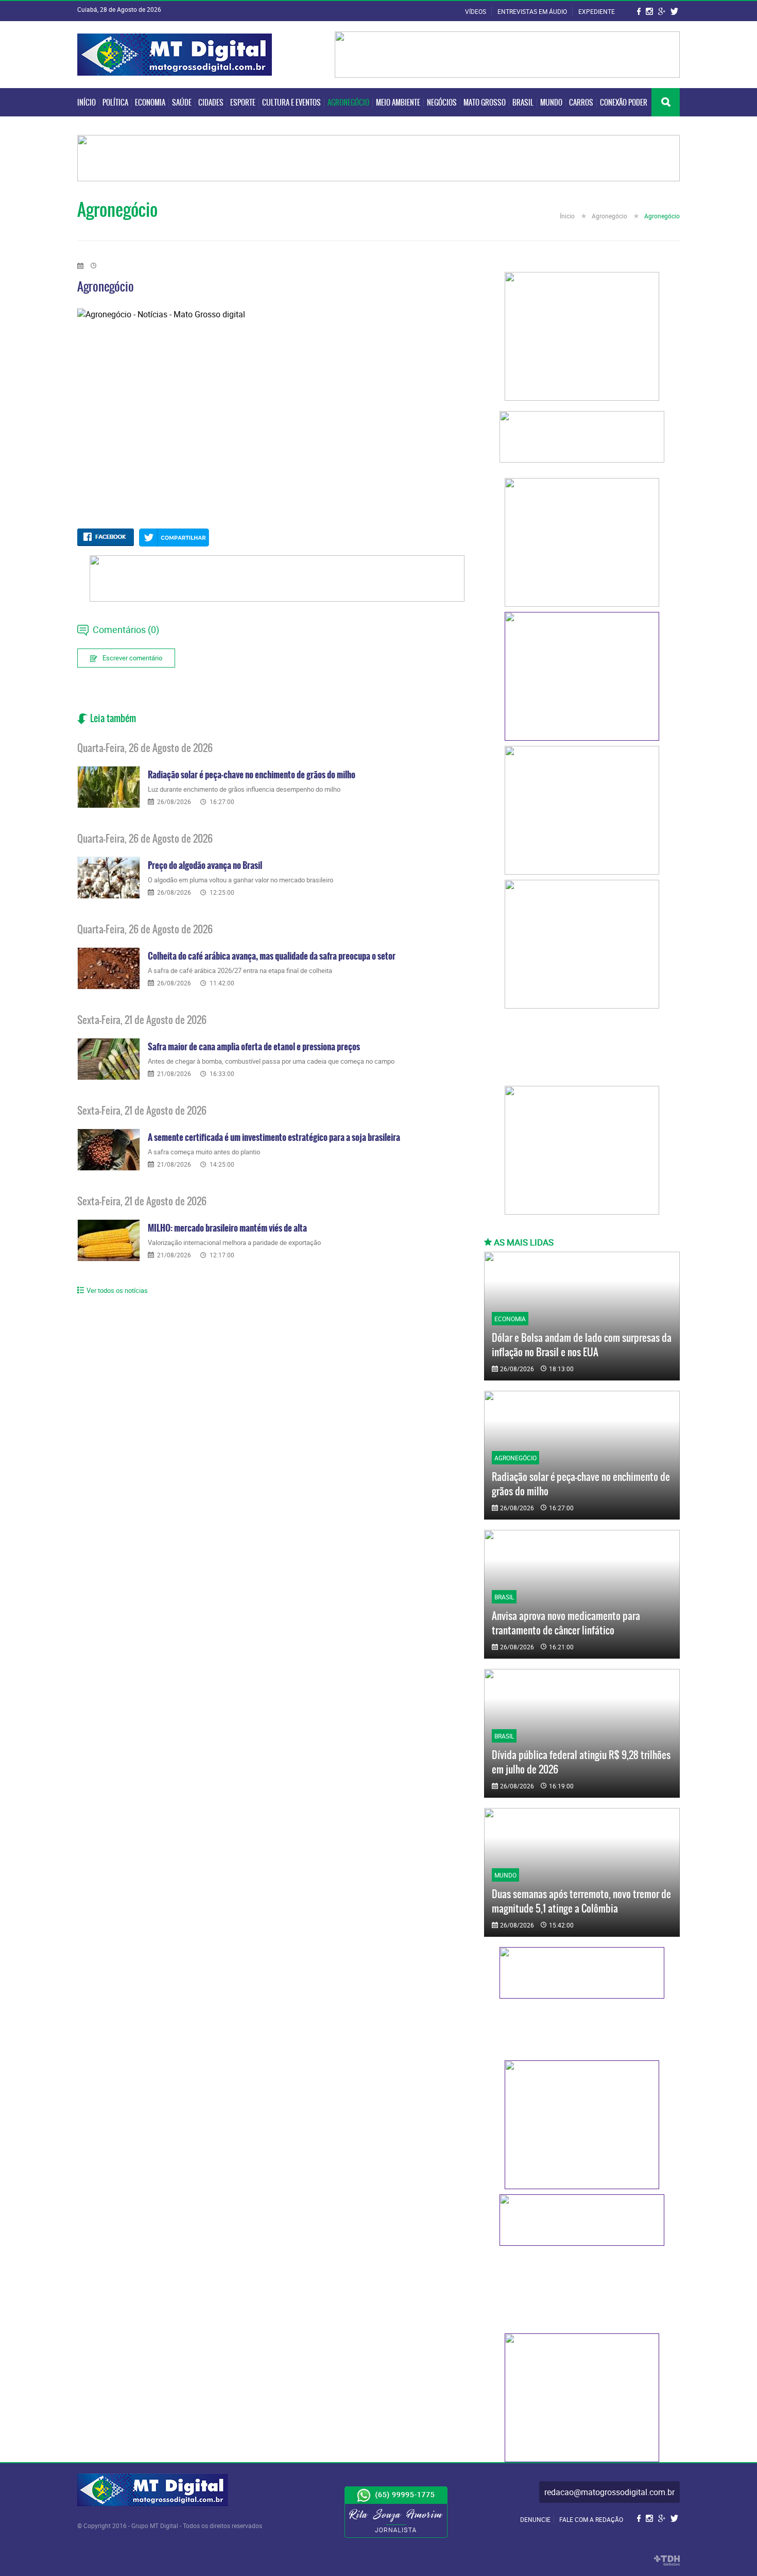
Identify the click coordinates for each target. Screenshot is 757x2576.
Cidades (211, 103)
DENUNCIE (535, 2519)
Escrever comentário (132, 658)
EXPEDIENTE (597, 11)
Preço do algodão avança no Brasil (205, 865)
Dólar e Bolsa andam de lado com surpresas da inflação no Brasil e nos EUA (582, 1345)
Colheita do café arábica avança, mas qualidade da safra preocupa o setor (272, 956)
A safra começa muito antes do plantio (204, 1152)
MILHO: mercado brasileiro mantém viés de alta (227, 1228)
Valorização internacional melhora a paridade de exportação (234, 1242)
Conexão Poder (624, 103)
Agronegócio (348, 103)
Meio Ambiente (398, 103)
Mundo (551, 103)
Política (115, 103)
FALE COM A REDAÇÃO (591, 2519)
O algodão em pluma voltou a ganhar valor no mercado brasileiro (240, 880)
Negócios (442, 103)
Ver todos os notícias (117, 1290)
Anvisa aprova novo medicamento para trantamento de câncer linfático (566, 1623)
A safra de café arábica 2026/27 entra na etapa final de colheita (240, 970)
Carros (581, 103)
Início (87, 103)
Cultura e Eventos (291, 103)
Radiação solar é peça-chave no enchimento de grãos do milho (252, 775)
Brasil (523, 103)
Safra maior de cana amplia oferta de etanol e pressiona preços (254, 1047)
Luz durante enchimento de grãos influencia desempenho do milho (244, 789)
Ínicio (568, 216)
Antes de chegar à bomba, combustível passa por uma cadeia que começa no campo (271, 1061)
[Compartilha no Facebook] (106, 537)
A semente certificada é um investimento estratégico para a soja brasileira (274, 1137)
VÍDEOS (476, 11)
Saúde (182, 103)
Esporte (243, 103)
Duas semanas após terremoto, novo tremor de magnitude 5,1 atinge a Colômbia (581, 1901)
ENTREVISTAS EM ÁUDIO (533, 11)
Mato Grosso (485, 103)
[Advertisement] (582, 1050)
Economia (150, 103)
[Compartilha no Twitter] (174, 538)
